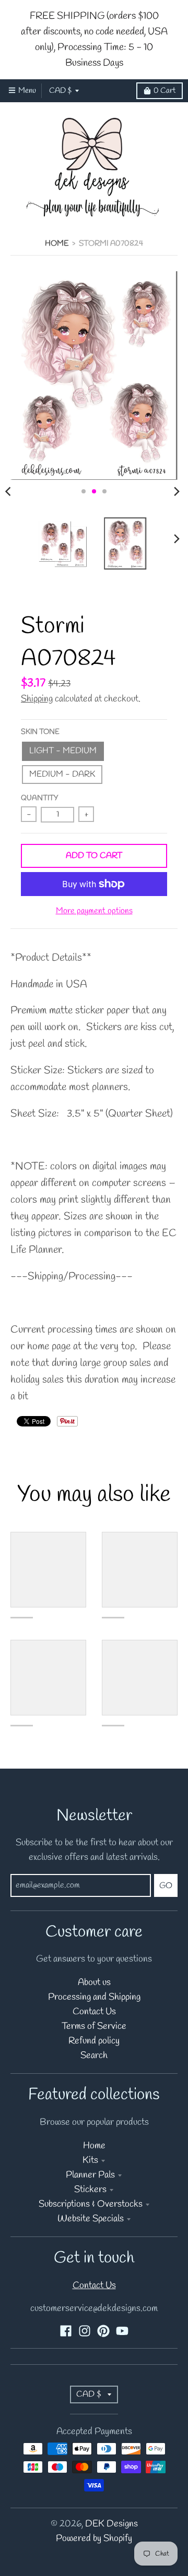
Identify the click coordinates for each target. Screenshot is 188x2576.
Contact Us (94, 2012)
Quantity (39, 798)
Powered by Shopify (94, 2539)
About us (94, 1983)
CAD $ (60, 91)
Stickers (90, 2190)
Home (57, 244)
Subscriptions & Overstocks (91, 2204)
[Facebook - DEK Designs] (66, 2331)
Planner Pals (90, 2175)
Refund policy (94, 2041)
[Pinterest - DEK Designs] (103, 2331)
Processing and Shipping (94, 1997)
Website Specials (91, 2219)
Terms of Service (94, 2027)
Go (166, 1886)
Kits (90, 2161)
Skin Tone (40, 732)
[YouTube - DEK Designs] (122, 2331)
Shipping (37, 699)
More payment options (94, 911)
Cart (164, 91)
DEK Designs (111, 2524)
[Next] (177, 491)
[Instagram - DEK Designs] (85, 2331)
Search (94, 2056)
